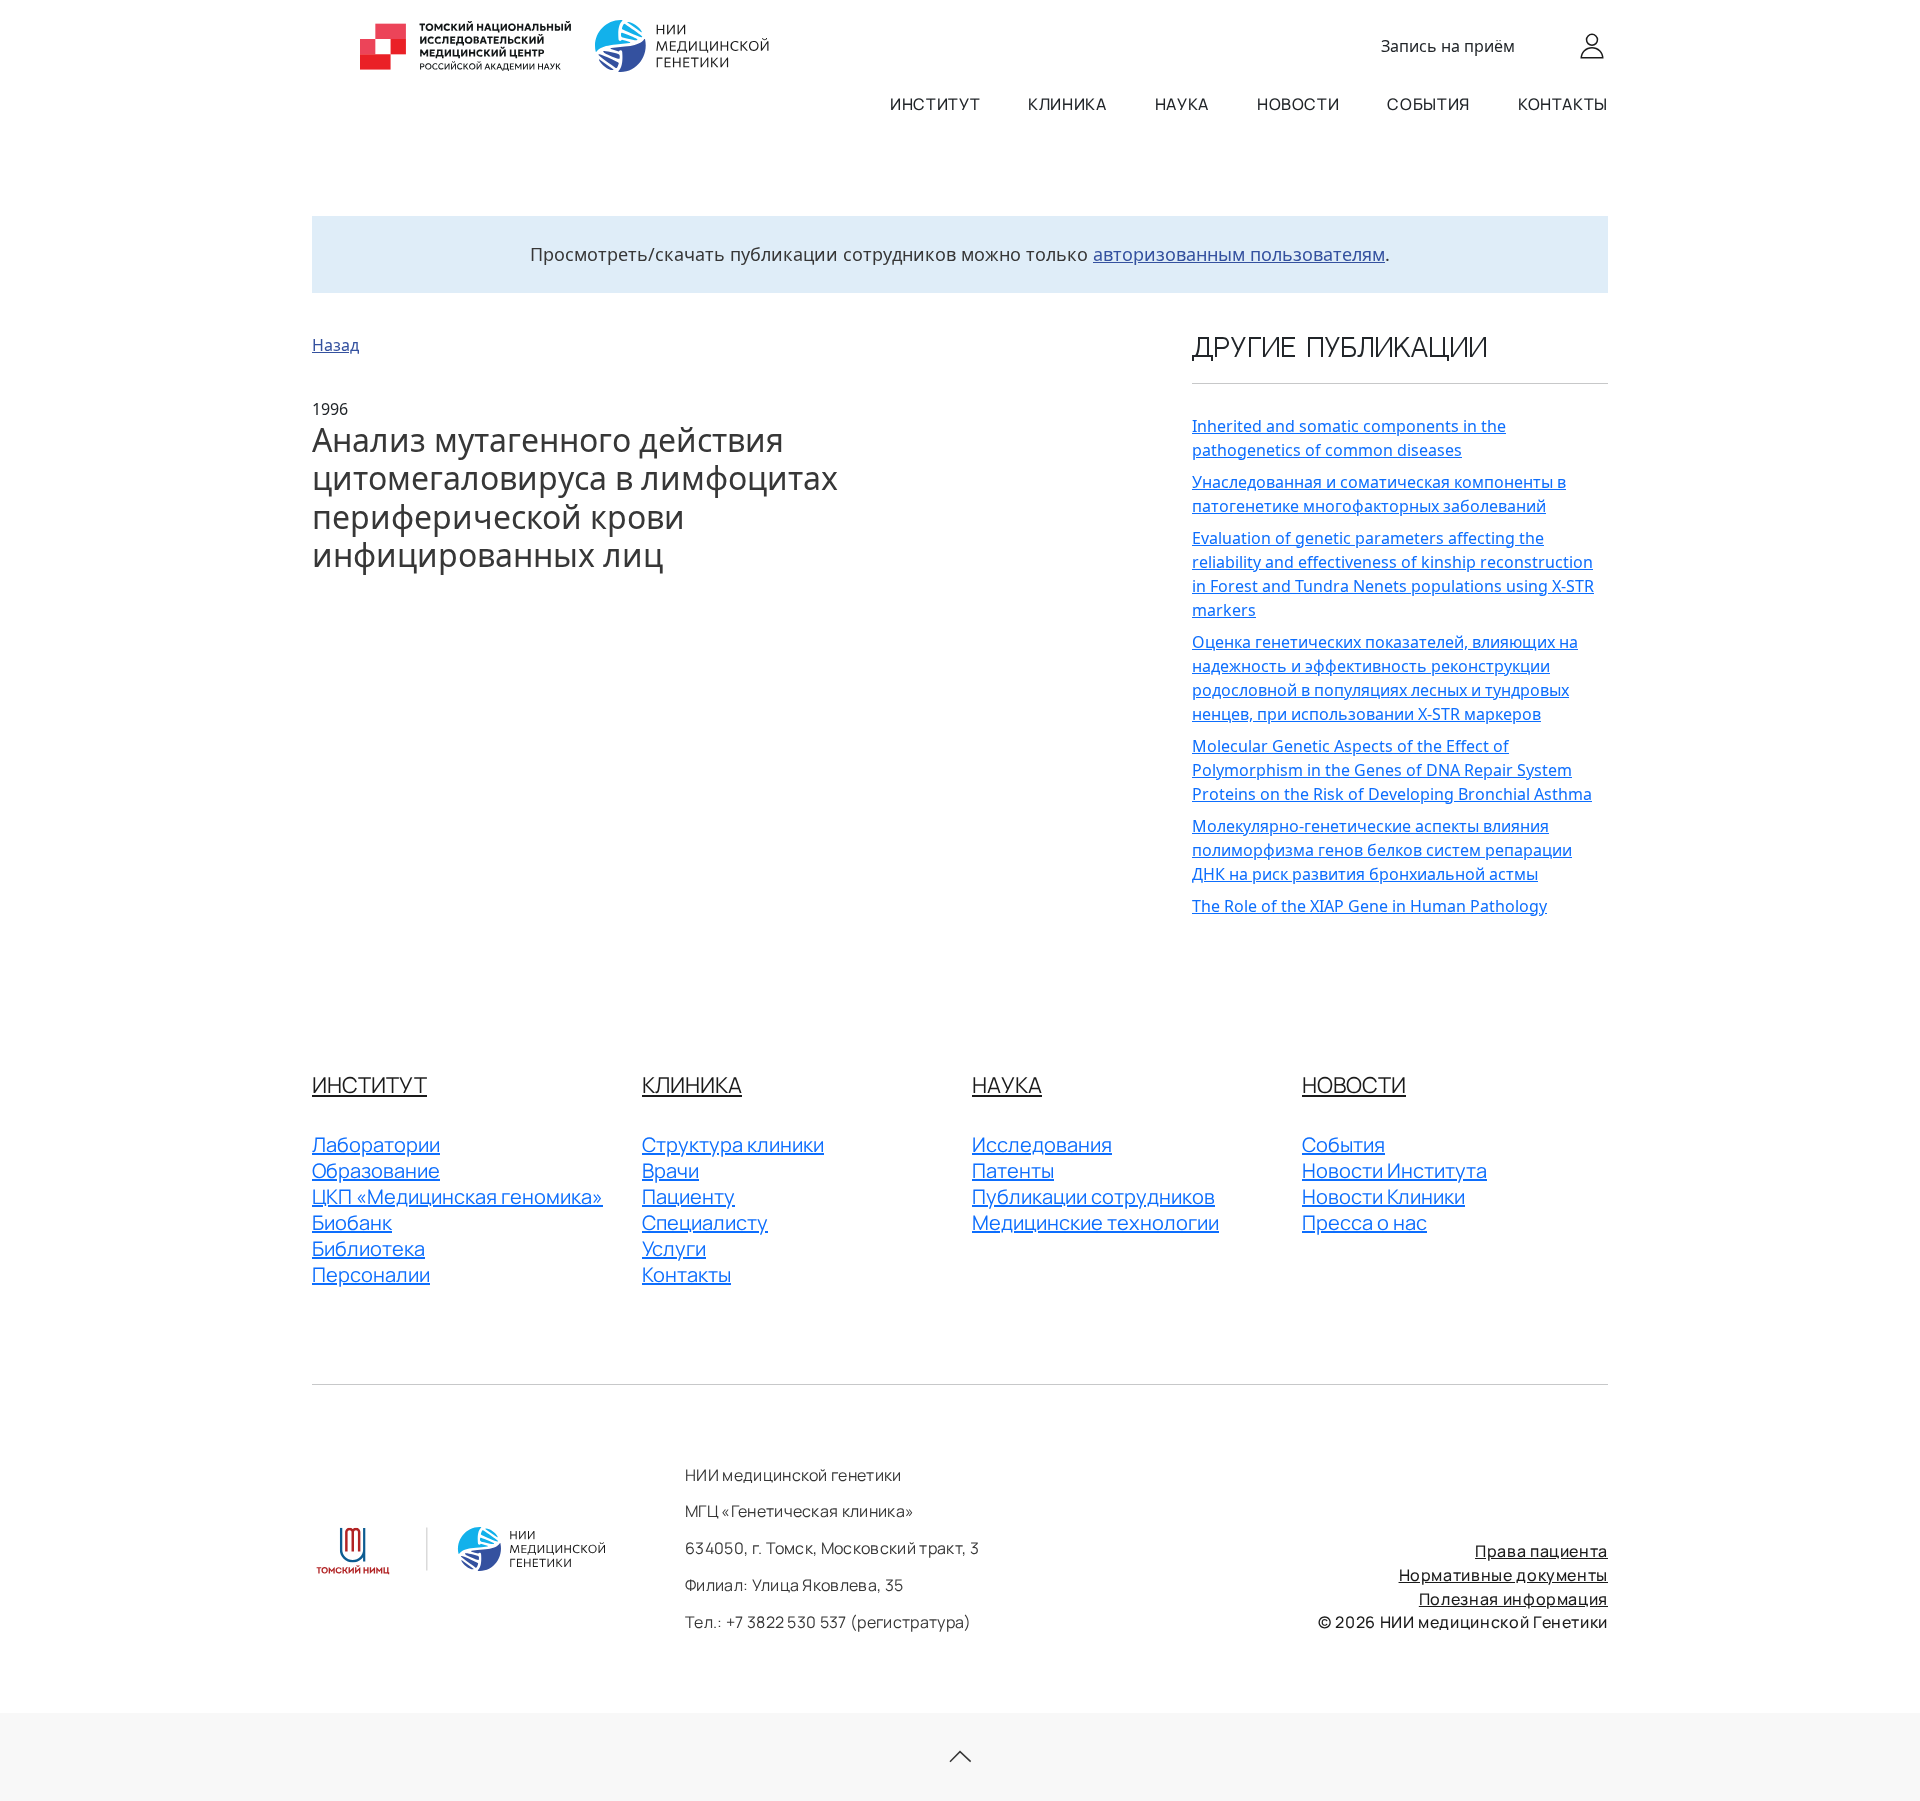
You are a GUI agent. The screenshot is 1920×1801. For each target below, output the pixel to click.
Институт (935, 104)
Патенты (1013, 1170)
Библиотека (368, 1248)
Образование (376, 1170)
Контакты (1563, 104)
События (1428, 104)
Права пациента (1541, 1551)
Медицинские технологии (1095, 1222)
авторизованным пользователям (1239, 254)
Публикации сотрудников (1093, 1196)
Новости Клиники (1383, 1196)
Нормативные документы (1503, 1575)
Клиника (1067, 104)
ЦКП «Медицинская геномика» (457, 1196)
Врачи (670, 1170)
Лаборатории (376, 1144)
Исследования (1042, 1144)
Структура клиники (733, 1144)
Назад (335, 345)
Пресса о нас (1364, 1222)
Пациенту (688, 1196)
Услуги (674, 1248)
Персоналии (371, 1274)
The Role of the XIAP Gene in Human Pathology (1369, 906)
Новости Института (1394, 1170)
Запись (1448, 46)
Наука (1182, 104)
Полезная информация (1513, 1599)
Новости (1298, 104)
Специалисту (705, 1222)
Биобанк (352, 1222)
